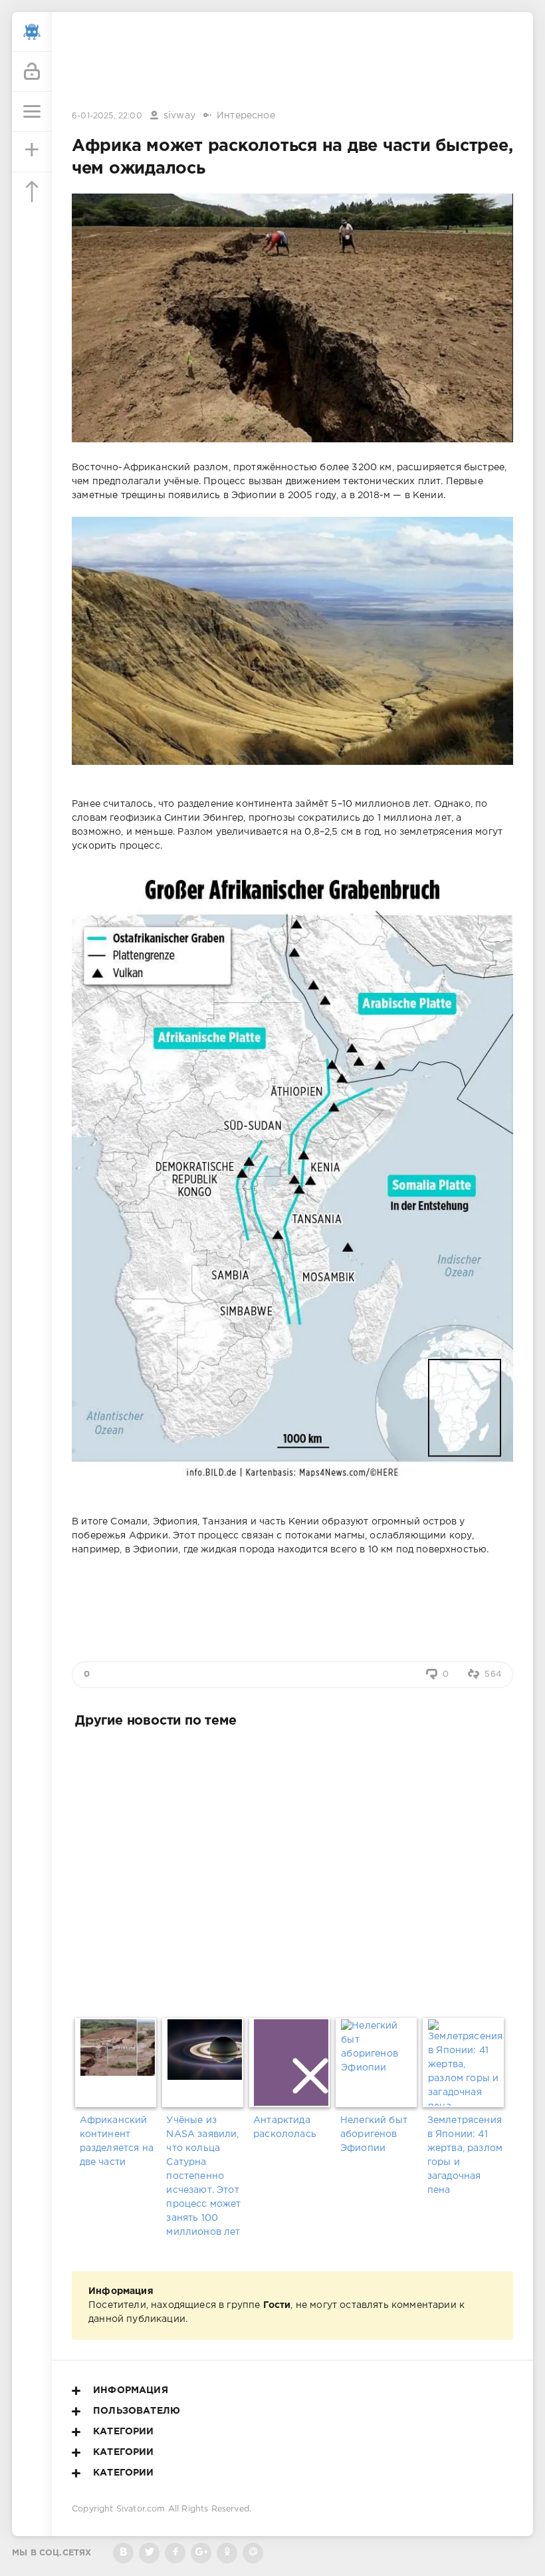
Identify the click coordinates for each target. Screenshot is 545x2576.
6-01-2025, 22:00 (107, 116)
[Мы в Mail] (253, 2553)
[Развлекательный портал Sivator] (32, 32)
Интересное (246, 116)
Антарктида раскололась (285, 2127)
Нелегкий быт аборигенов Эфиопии (374, 2134)
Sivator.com (141, 2509)
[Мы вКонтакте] (123, 2553)
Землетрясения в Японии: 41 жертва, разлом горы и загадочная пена (465, 2155)
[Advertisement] (292, 62)
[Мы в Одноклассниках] (227, 2553)
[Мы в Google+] (201, 2553)
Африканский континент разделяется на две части (117, 2141)
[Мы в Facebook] (175, 2553)
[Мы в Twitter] (149, 2553)
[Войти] (32, 72)
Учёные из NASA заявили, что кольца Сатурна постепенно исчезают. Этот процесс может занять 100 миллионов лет (203, 2176)
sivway (179, 116)
